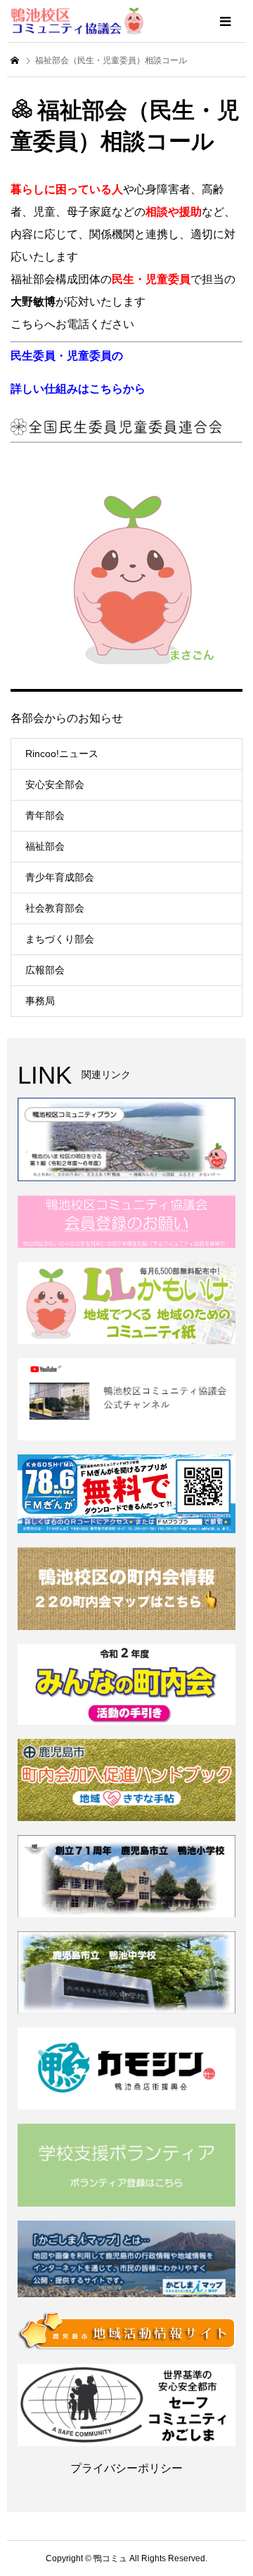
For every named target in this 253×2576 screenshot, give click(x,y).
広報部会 (45, 970)
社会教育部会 (55, 908)
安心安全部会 (55, 784)
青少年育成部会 (60, 877)
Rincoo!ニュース (62, 754)
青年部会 (45, 815)
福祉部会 (45, 846)
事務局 (40, 1001)
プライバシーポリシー (126, 2468)
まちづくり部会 (60, 939)
